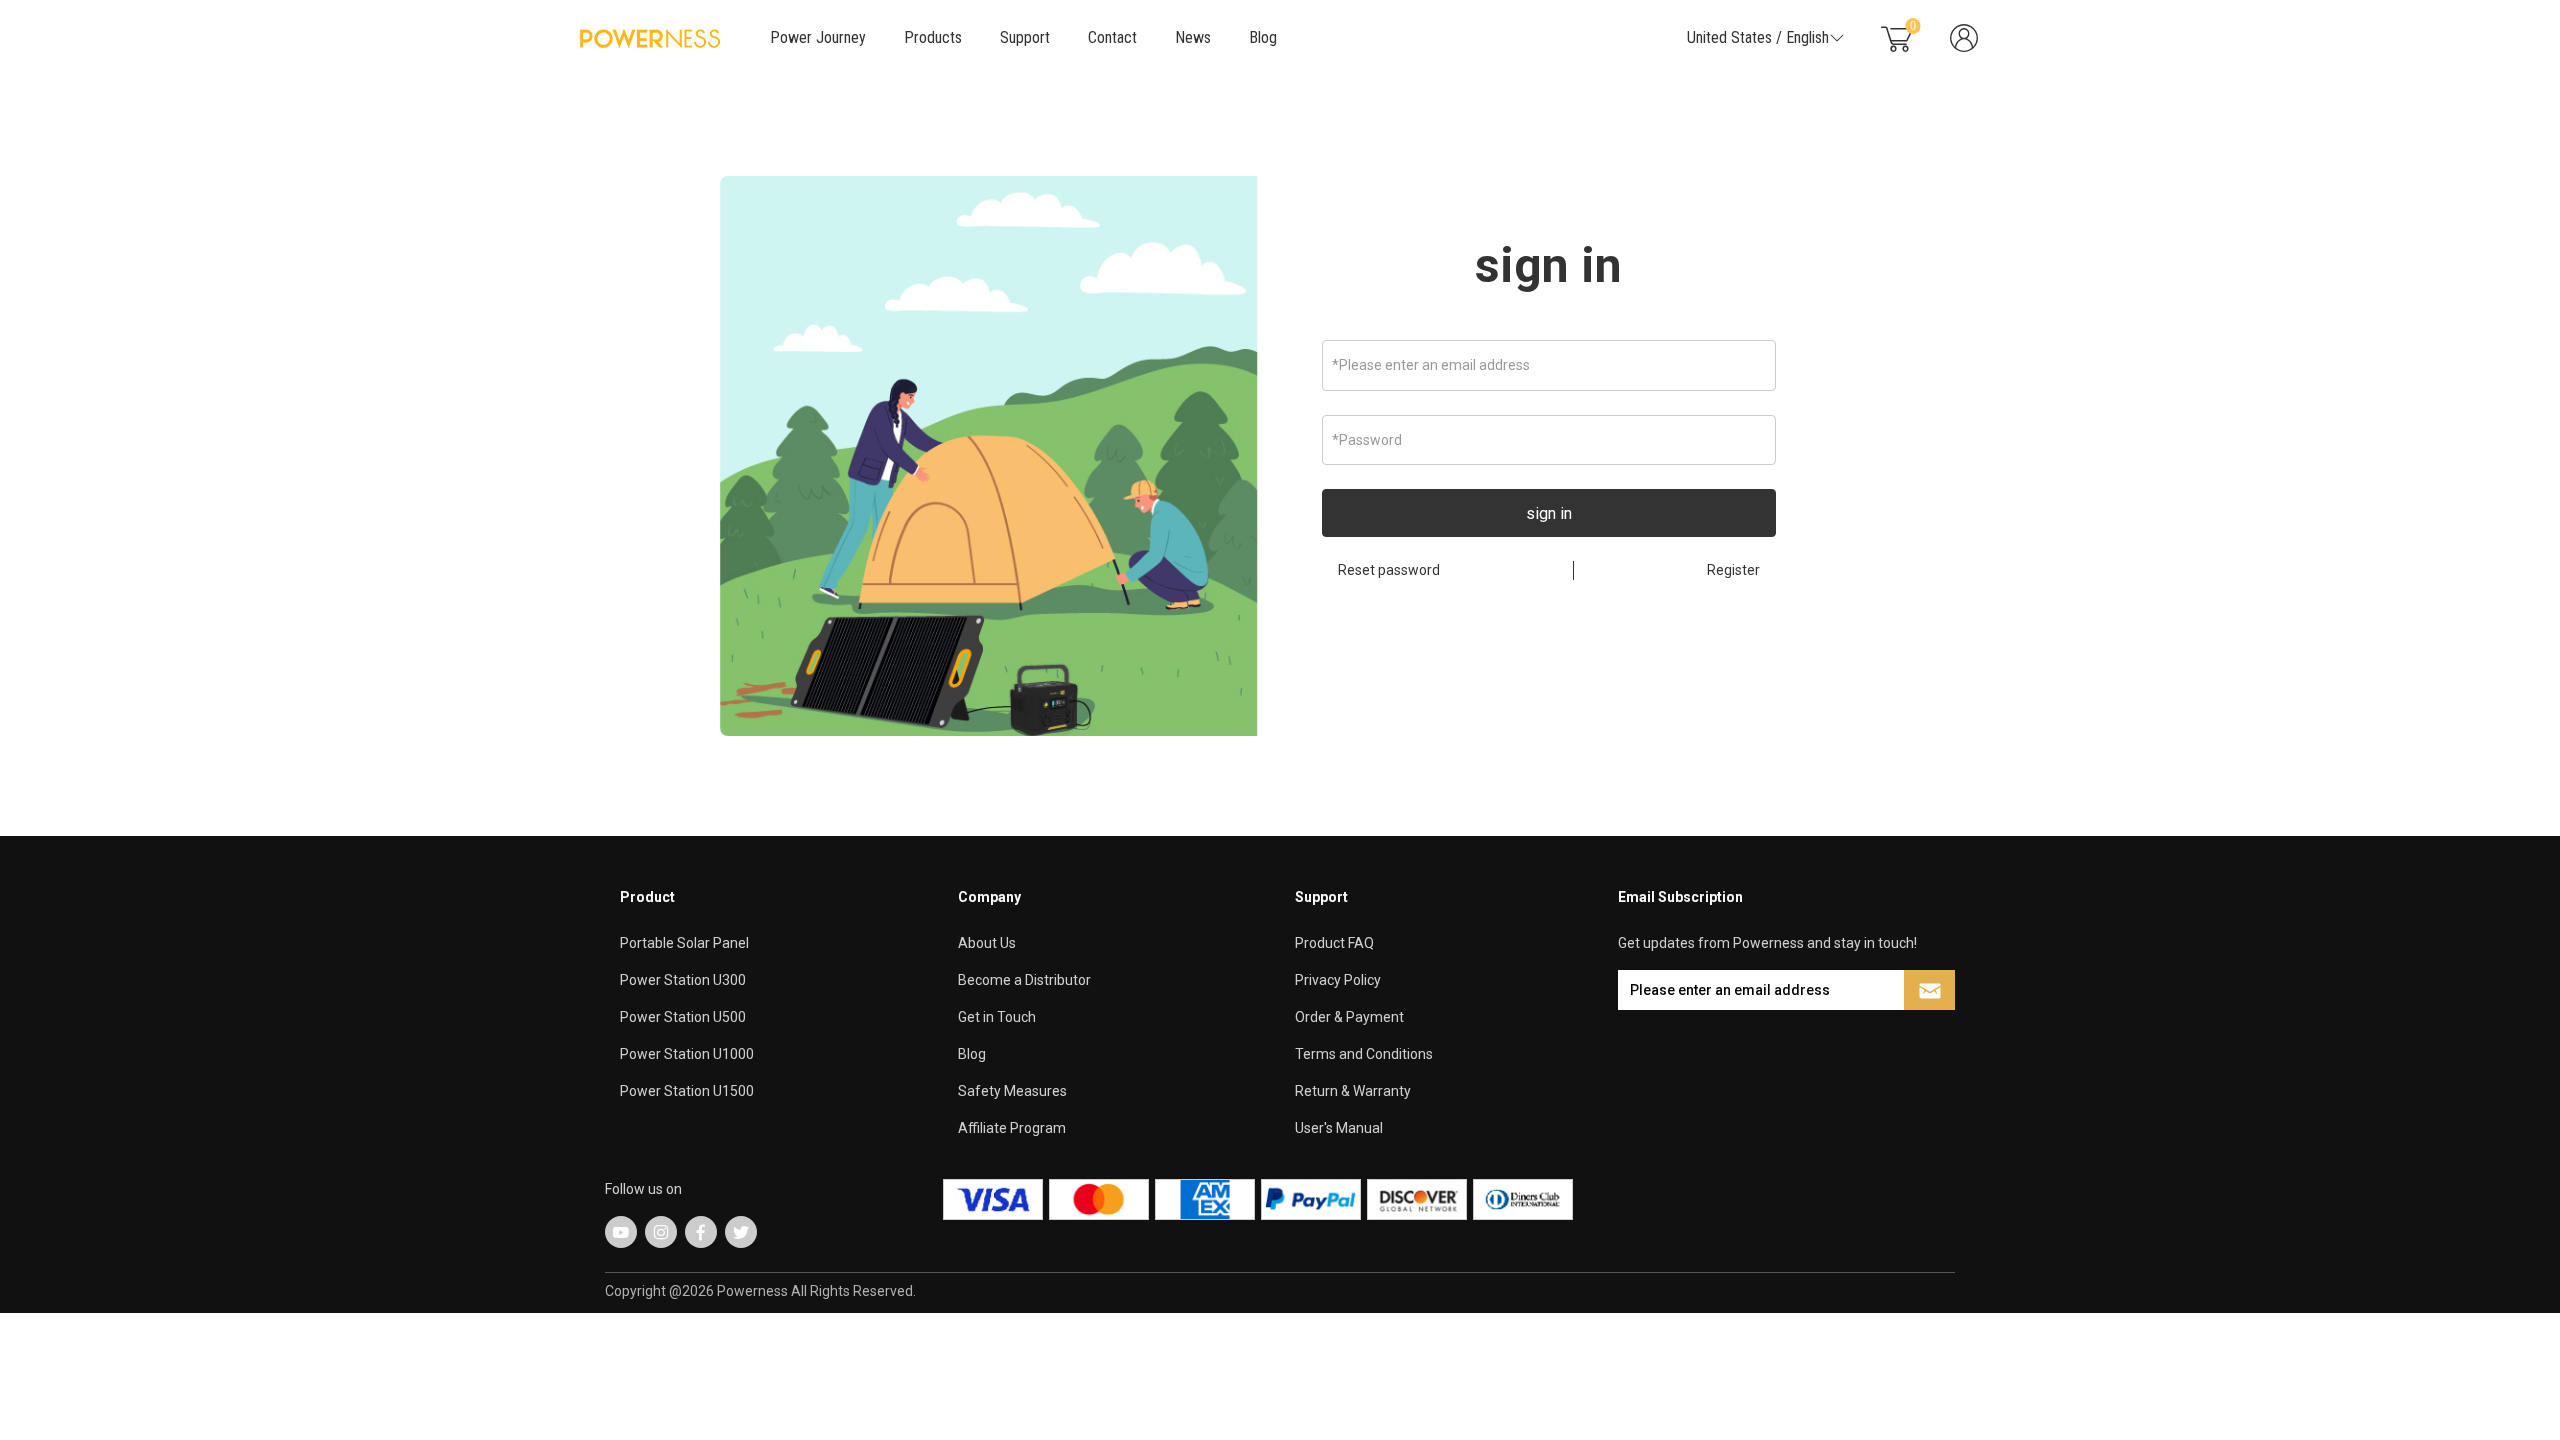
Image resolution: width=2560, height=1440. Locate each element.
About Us (987, 943)
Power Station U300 (683, 980)
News (1193, 37)
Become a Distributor (1024, 980)
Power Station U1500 (687, 1091)
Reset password (1389, 570)
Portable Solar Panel (684, 943)
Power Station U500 (683, 1017)
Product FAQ (1334, 943)
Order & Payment (1349, 1017)
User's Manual (1339, 1128)
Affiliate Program (1012, 1128)
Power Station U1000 (687, 1054)
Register (1733, 570)
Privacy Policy (1338, 980)
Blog (1263, 37)
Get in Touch (997, 1017)
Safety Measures (1012, 1091)
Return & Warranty (1353, 1091)
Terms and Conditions (1364, 1054)
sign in (1548, 265)
